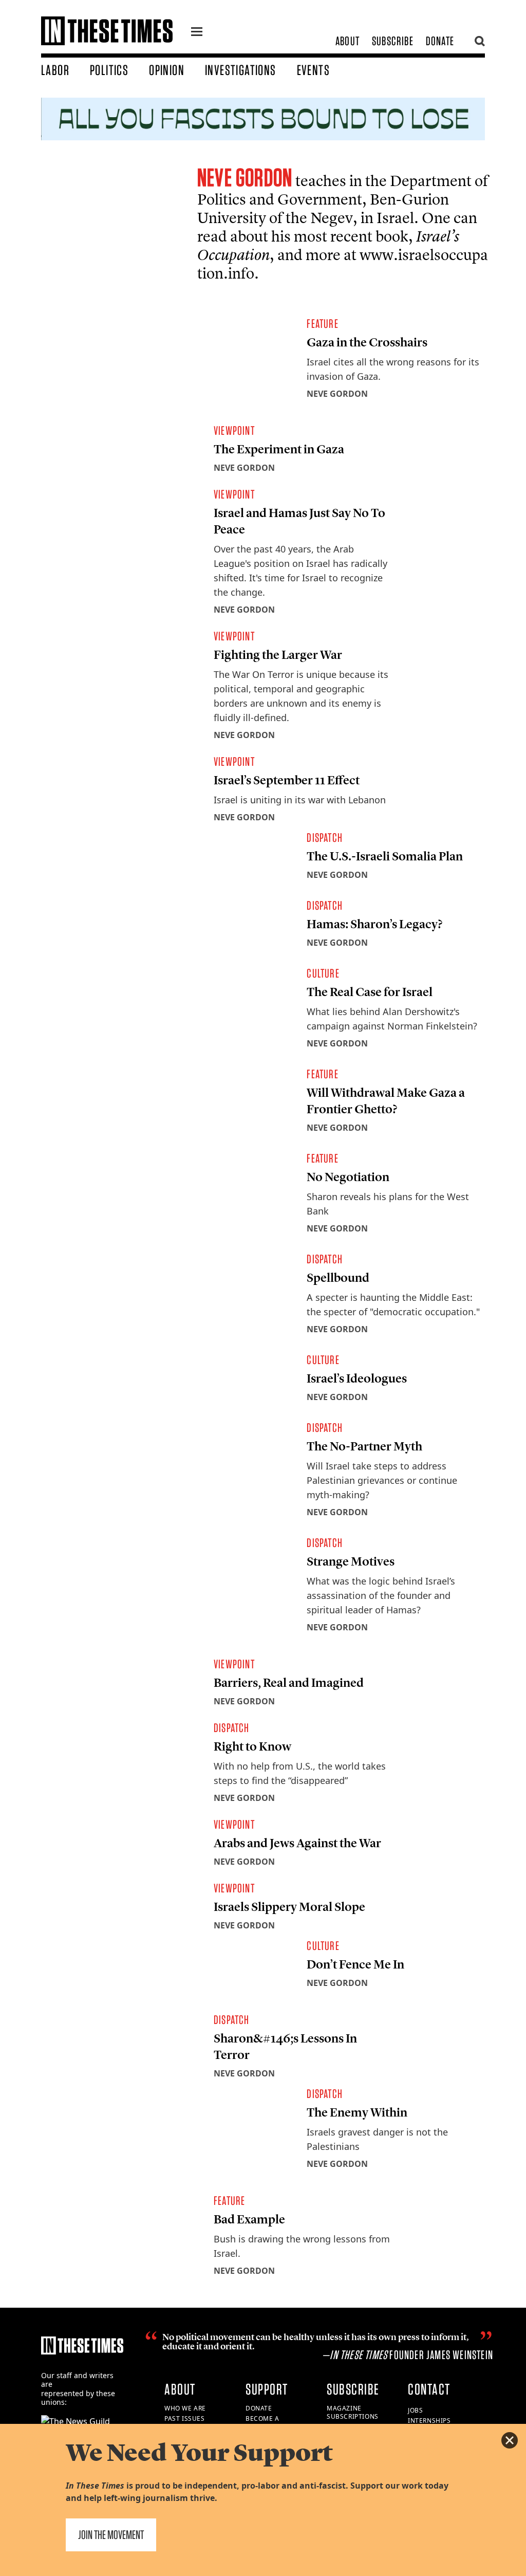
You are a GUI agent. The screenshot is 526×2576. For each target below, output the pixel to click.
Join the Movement (111, 2535)
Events (313, 70)
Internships (429, 2421)
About (347, 41)
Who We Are (185, 2408)
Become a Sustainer (263, 2423)
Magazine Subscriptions (353, 2413)
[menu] (197, 33)
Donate (440, 41)
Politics (109, 70)
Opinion (167, 70)
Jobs (415, 2410)
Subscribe (393, 41)
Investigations (241, 70)
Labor (55, 70)
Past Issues (185, 2418)
